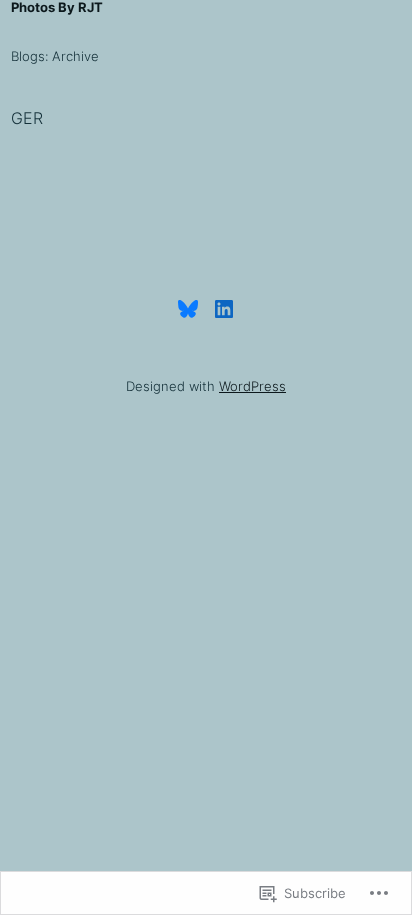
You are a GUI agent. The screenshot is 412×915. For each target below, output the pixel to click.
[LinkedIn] (224, 309)
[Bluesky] (188, 309)
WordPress (252, 386)
